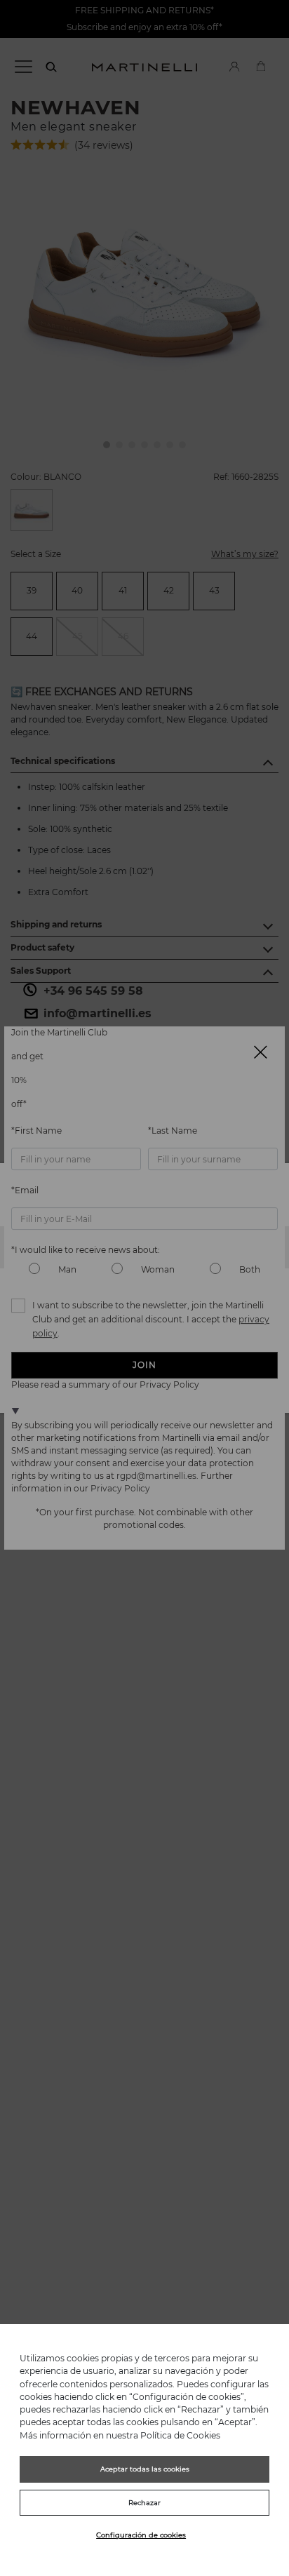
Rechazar (144, 2503)
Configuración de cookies (141, 2535)
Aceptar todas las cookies (145, 2469)
